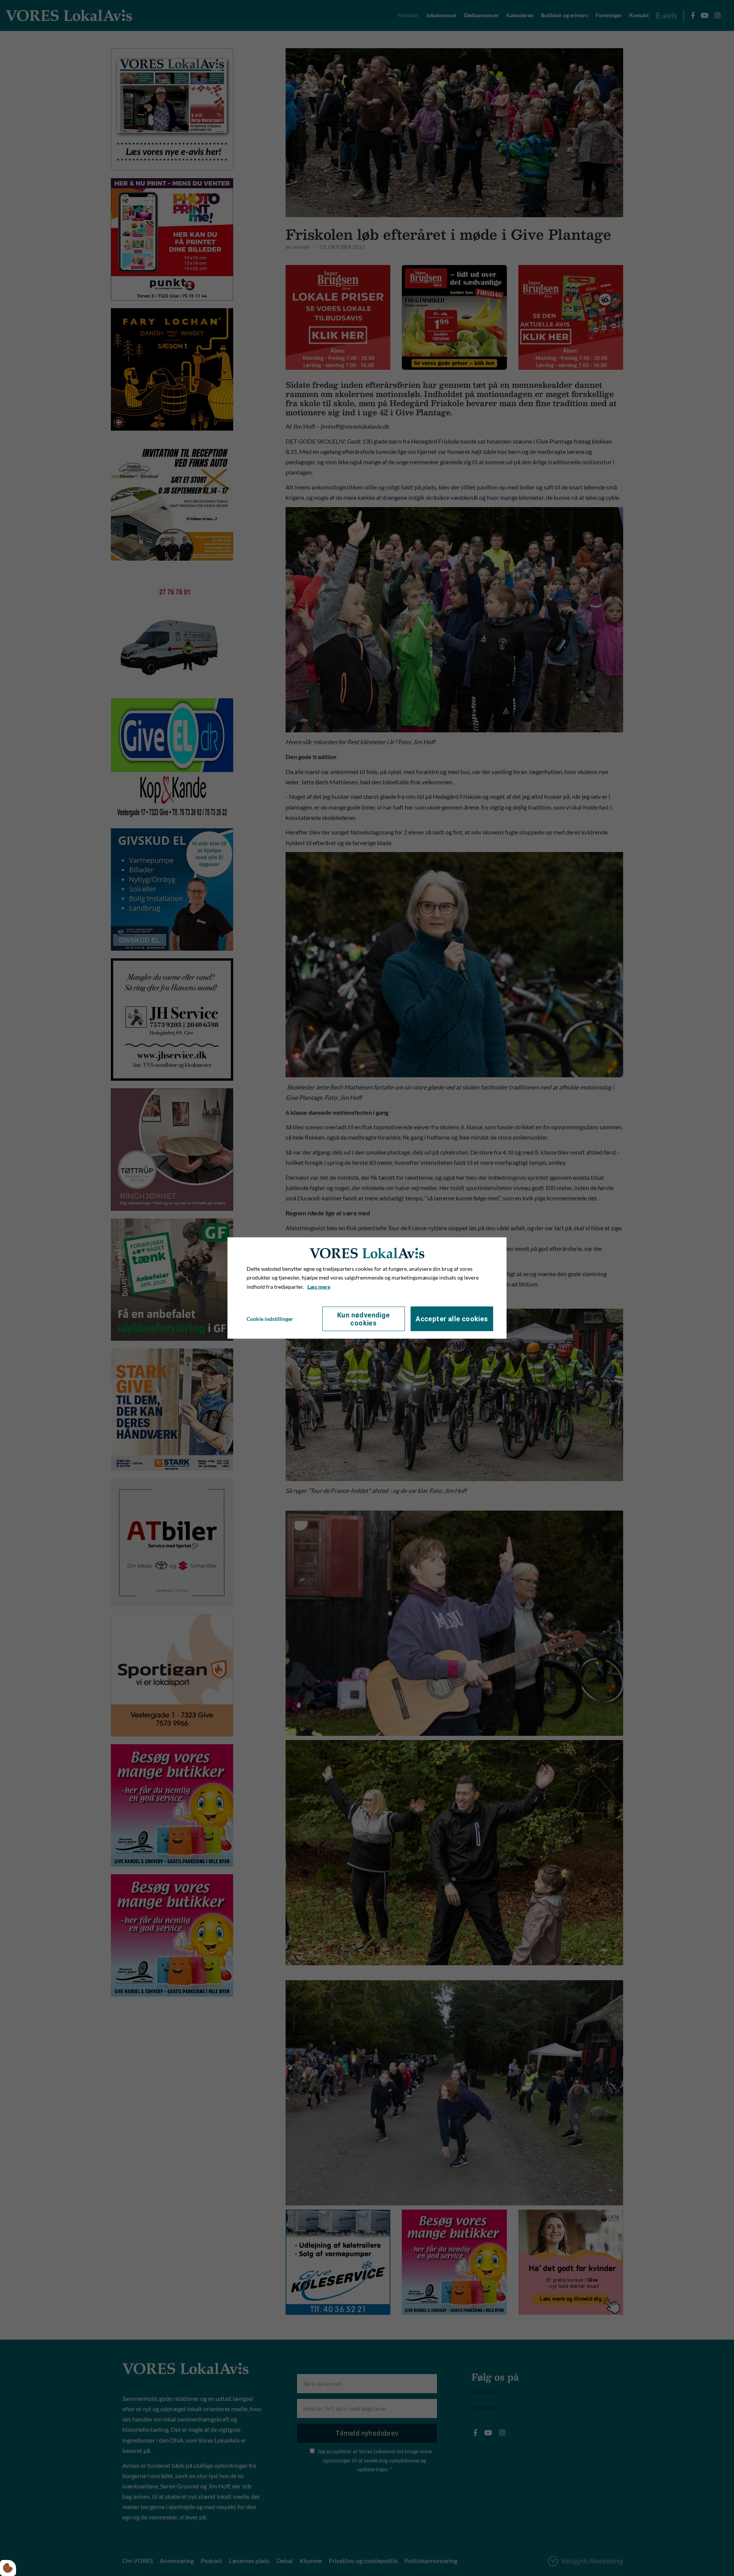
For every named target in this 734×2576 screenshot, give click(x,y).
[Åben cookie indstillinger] (8, 2568)
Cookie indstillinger (270, 1319)
